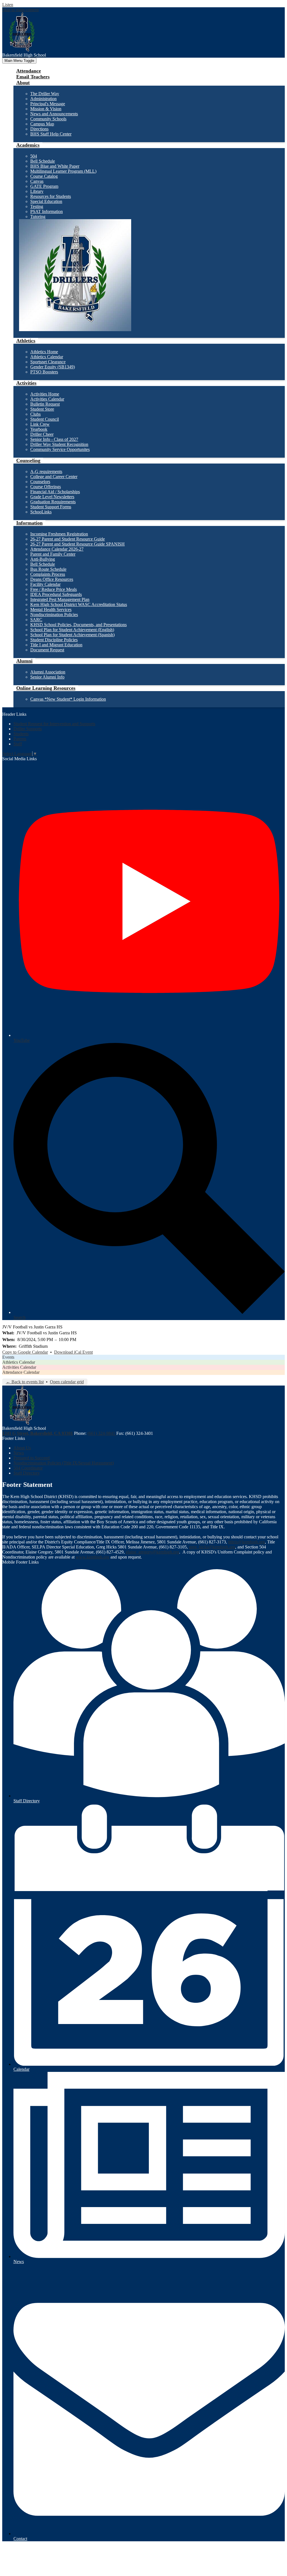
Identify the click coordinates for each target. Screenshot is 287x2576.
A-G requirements (46, 472)
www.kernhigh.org (92, 1557)
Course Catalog (44, 176)
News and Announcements (54, 114)
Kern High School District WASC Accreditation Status (79, 604)
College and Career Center (54, 477)
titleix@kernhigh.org (247, 1542)
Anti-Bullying (43, 559)
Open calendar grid (67, 1382)
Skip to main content (20, 10)
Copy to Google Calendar (25, 1352)
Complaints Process (48, 574)
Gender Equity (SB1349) (53, 367)
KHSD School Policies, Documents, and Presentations (78, 625)
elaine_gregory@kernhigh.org (152, 1552)
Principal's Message (48, 104)
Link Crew (40, 424)
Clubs (35, 414)
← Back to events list (25, 1382)
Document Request (47, 650)
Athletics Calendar (47, 357)
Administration (43, 99)
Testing (37, 206)
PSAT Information (47, 211)
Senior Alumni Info (47, 677)
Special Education (46, 201)
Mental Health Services (51, 610)
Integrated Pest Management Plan (60, 599)
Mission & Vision (46, 109)
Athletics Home (44, 352)
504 (34, 156)
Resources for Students (51, 196)
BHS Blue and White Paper (55, 166)
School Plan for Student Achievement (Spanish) (72, 635)
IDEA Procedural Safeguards (56, 594)
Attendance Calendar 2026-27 (57, 549)
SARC (36, 620)
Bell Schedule (43, 161)
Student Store (42, 409)
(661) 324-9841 (102, 1433)
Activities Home (45, 394)
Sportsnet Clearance (48, 362)
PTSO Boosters (44, 372)
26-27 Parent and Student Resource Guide (68, 539)
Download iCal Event (73, 1352)
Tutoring (38, 217)
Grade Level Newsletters (52, 497)
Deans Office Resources (52, 579)
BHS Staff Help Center (51, 134)
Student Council (45, 419)
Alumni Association (48, 672)
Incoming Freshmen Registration (59, 534)
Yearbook (39, 429)
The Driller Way (45, 94)
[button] (23, 83)
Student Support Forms (51, 507)
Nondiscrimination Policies (54, 615)
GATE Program (44, 186)
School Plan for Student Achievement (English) (72, 630)
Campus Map (42, 124)
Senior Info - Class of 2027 (54, 439)
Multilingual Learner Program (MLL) (63, 171)
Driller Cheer (42, 434)
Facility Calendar (45, 584)
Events (8, 1357)
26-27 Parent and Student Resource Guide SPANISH (77, 544)
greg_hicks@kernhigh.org (212, 1547)
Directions (39, 129)
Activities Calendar (47, 399)
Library (37, 191)
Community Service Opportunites (60, 449)
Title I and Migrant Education (56, 645)
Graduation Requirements (53, 502)
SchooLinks (41, 512)
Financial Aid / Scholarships (55, 492)
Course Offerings (46, 487)
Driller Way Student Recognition (59, 444)
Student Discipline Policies (54, 640)
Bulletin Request (45, 404)
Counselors (40, 482)
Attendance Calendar (21, 1372)
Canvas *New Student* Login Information (68, 699)
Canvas (37, 181)
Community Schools (48, 119)
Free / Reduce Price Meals (54, 589)
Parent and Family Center (53, 554)
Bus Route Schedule (48, 569)
